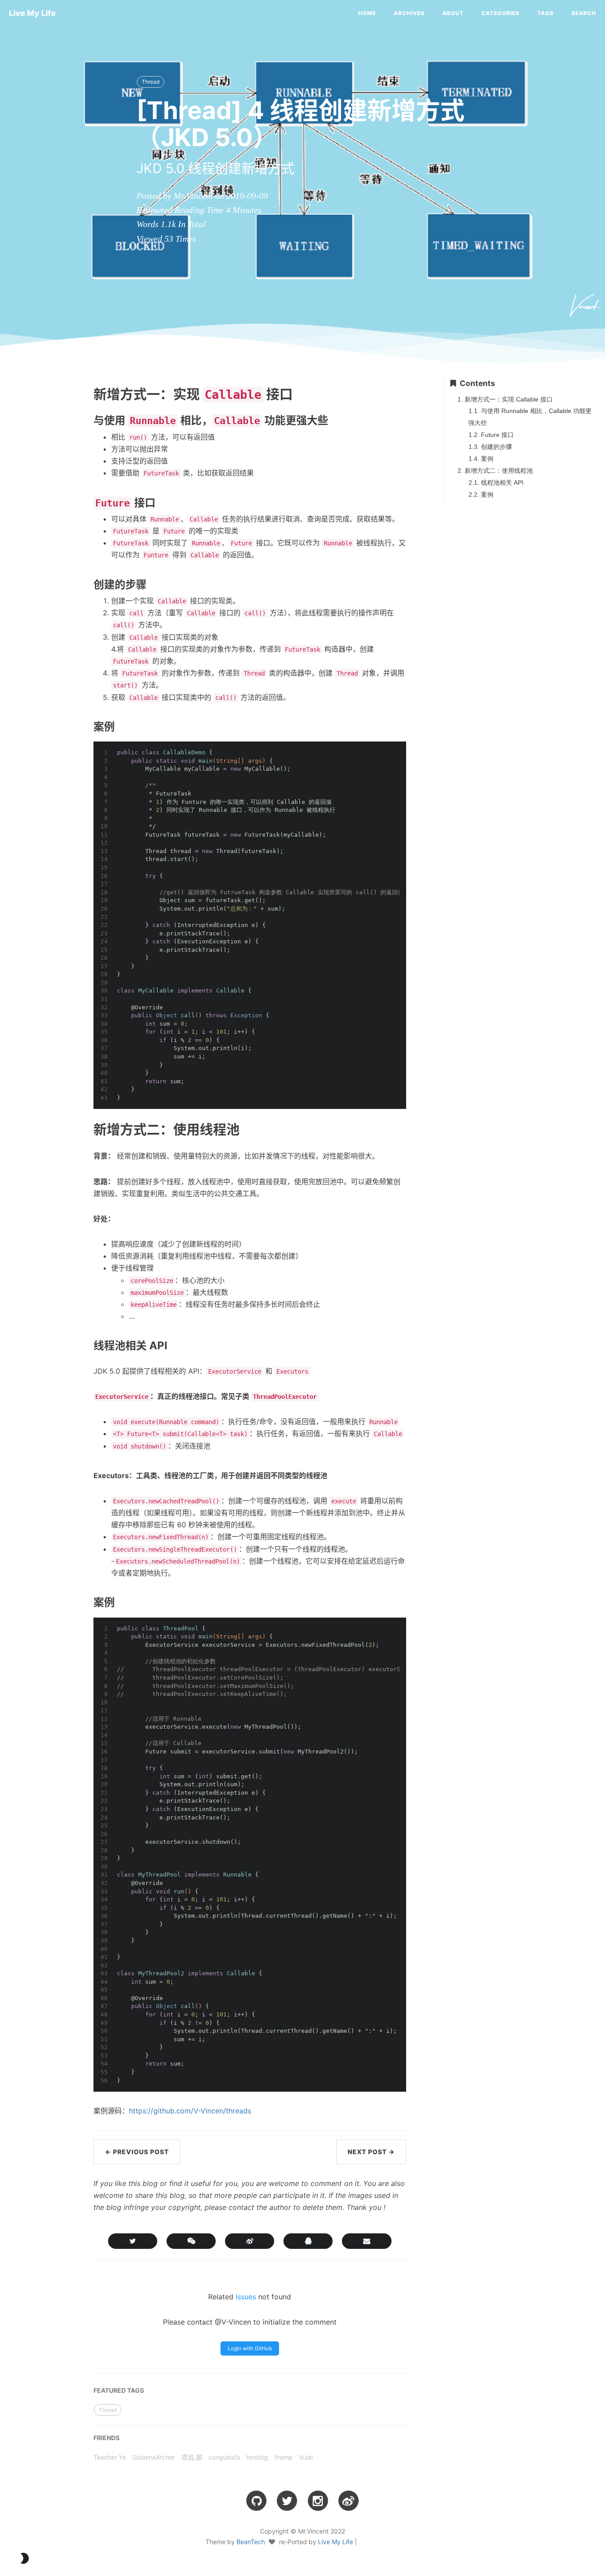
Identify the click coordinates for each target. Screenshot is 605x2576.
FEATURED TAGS (119, 2390)
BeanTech (251, 2542)
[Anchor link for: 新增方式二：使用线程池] (71, 1129)
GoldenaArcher (153, 2457)
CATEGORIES (500, 13)
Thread (151, 82)
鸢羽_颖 (192, 2457)
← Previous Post (137, 2152)
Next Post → (371, 2152)
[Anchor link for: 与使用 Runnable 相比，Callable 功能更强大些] (74, 420)
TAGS (545, 13)
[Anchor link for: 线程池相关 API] (74, 1346)
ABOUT (453, 13)
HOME (367, 13)
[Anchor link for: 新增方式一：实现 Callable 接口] (71, 394)
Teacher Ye (110, 2457)
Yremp (283, 2457)
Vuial (306, 2457)
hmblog (257, 2457)
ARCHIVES (409, 13)
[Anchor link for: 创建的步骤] (74, 584)
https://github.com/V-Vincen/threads (190, 2111)
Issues (246, 2297)
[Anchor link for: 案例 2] (74, 1602)
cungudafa (224, 2457)
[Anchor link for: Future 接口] (74, 502)
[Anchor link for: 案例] (74, 726)
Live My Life (32, 13)
